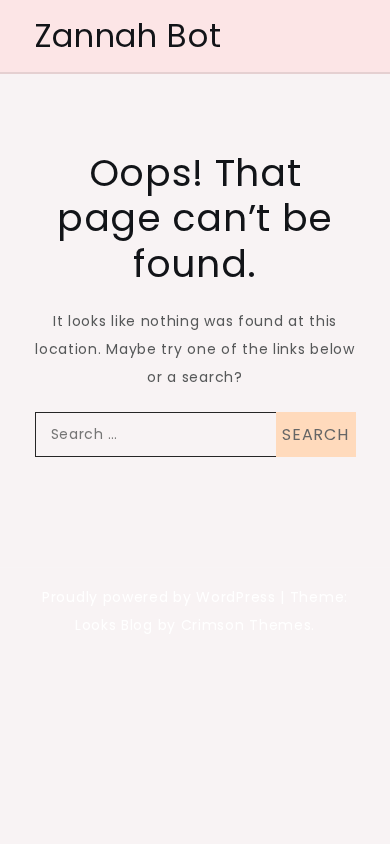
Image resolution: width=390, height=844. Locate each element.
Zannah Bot (128, 35)
